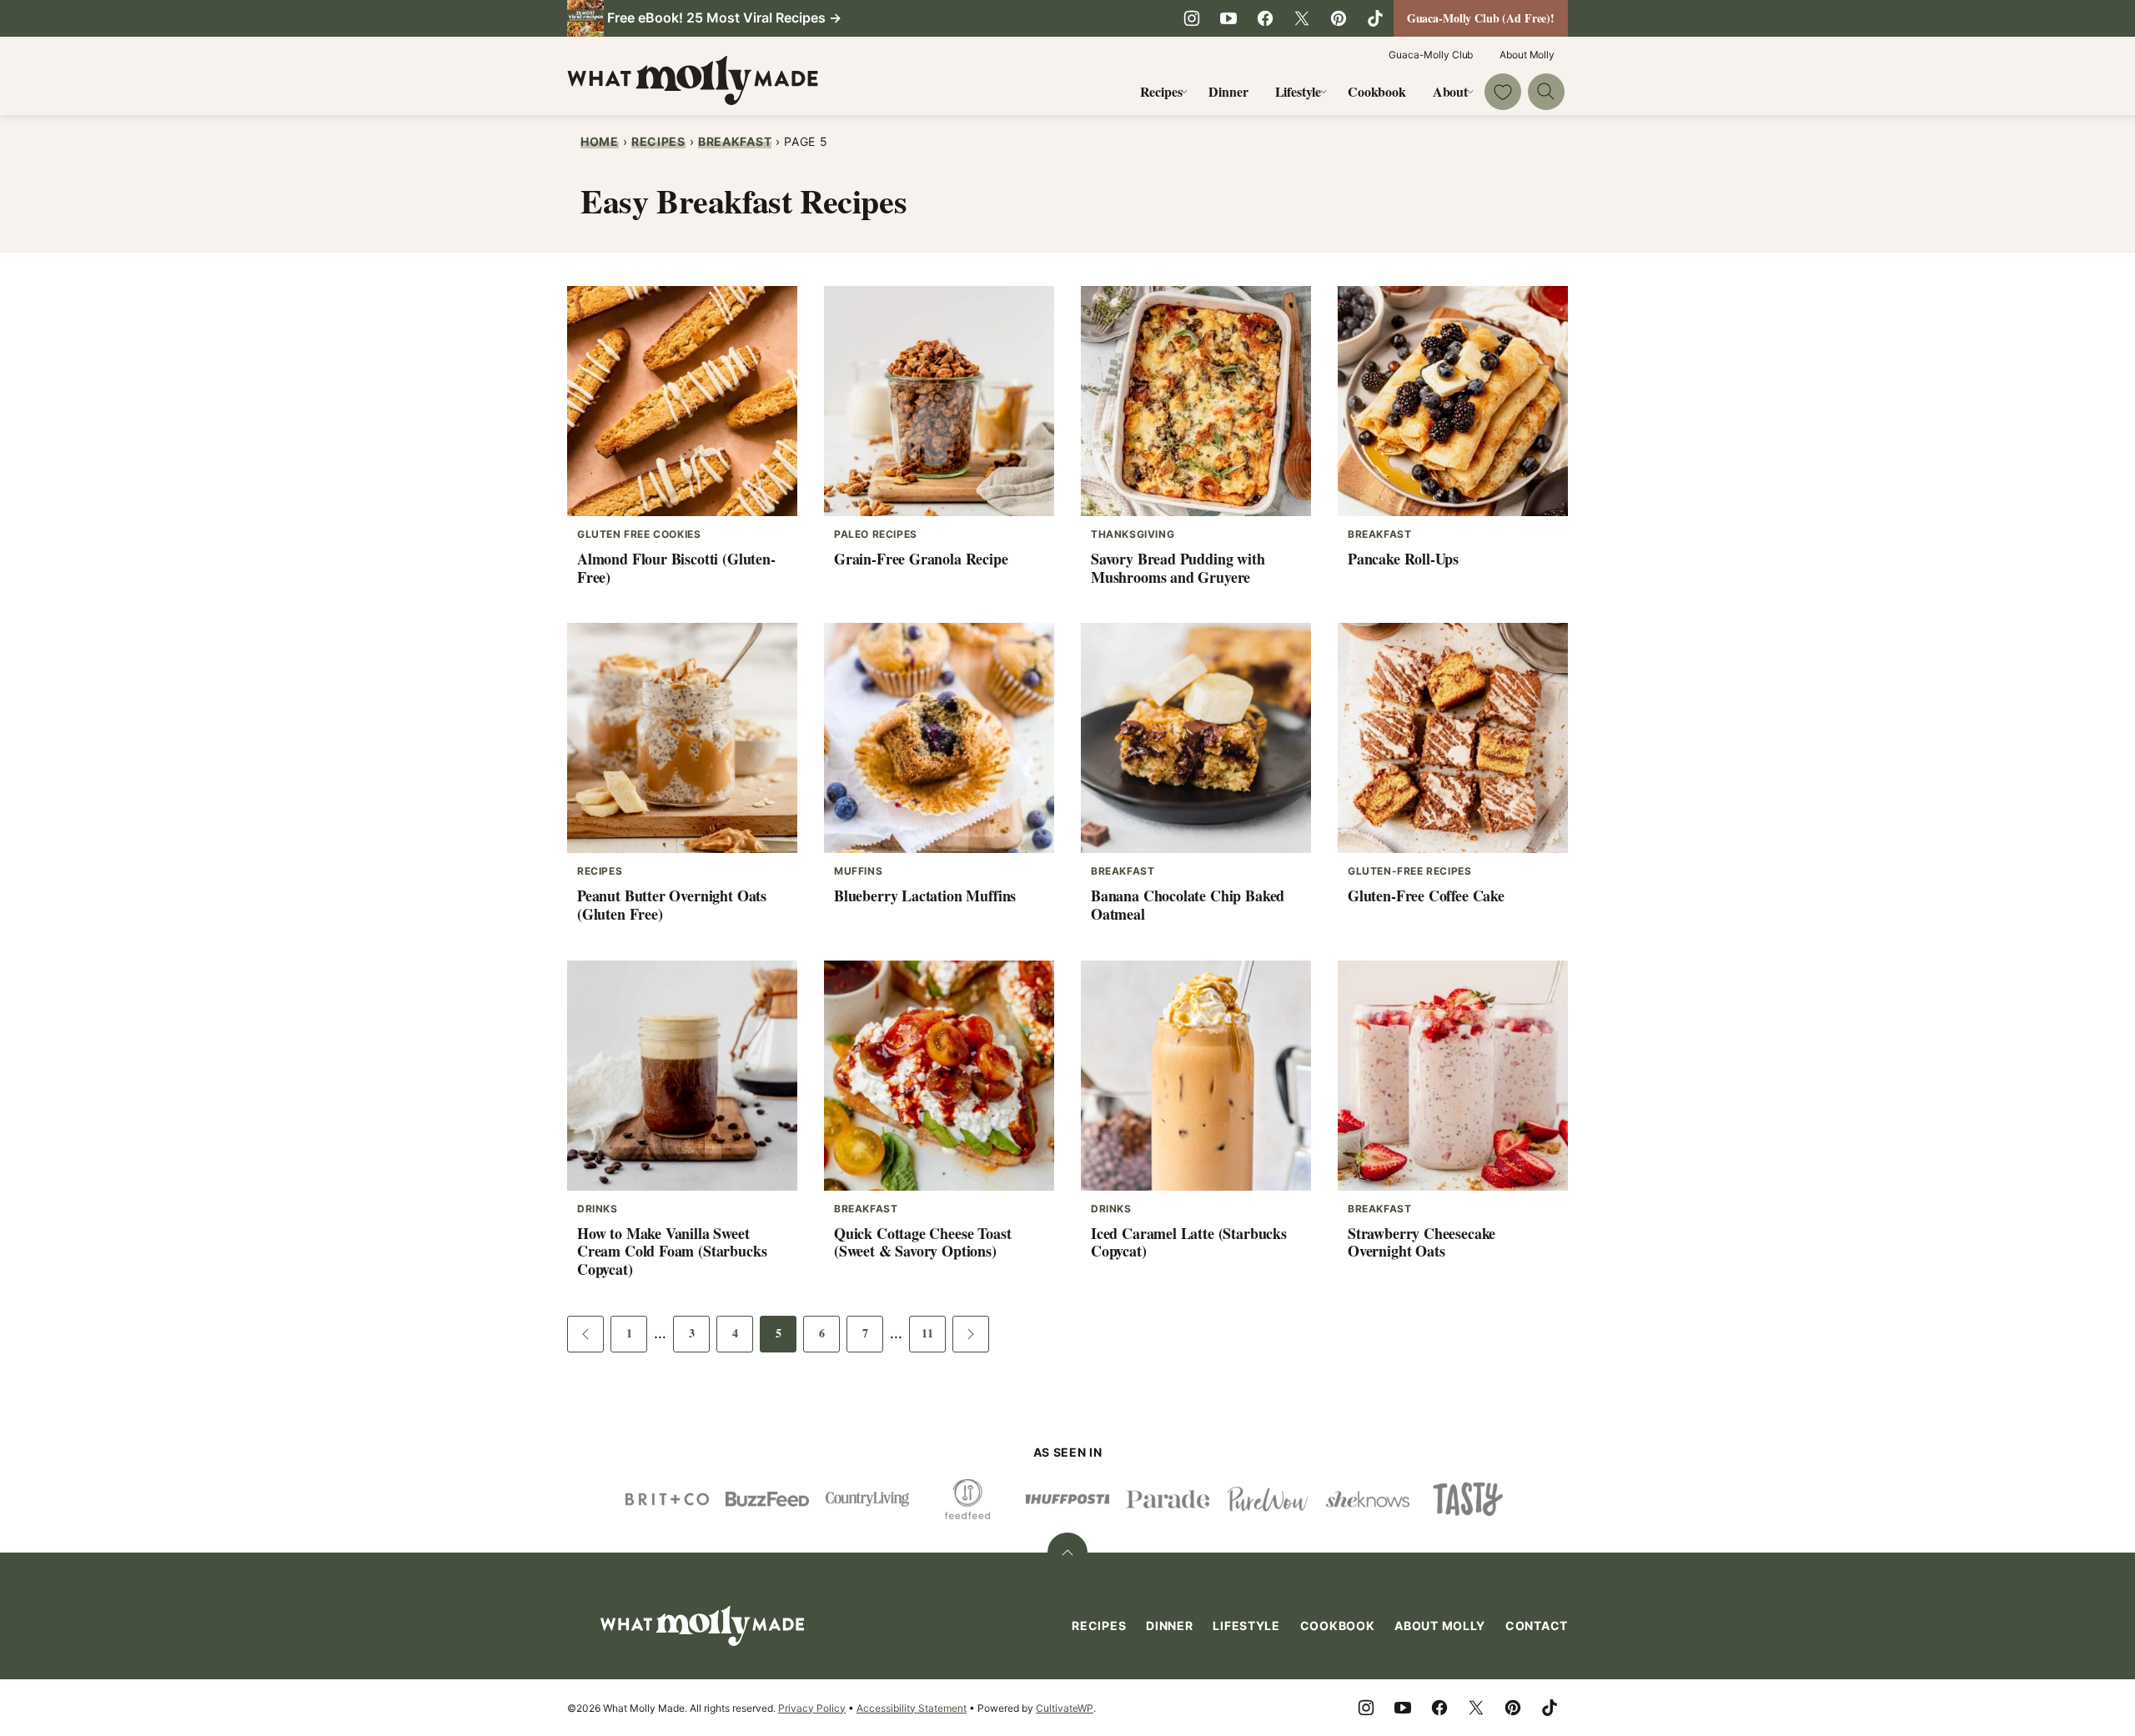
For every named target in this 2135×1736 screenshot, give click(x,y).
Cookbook (1377, 91)
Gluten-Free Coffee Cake (1426, 896)
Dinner (1228, 91)
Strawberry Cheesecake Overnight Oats (1422, 1242)
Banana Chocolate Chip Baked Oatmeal (1188, 905)
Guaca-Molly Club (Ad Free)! (1481, 18)
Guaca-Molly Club (1431, 55)
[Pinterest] (1339, 18)
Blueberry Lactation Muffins (925, 896)
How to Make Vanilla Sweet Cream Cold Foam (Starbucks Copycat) (672, 1251)
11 (934, 1338)
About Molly (1527, 55)
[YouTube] (1228, 18)
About (1450, 91)
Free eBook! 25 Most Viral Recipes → (724, 18)
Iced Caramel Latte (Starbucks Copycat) (1189, 1242)
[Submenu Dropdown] (1184, 92)
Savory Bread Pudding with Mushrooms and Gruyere (1178, 568)
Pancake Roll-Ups (1403, 559)
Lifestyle (1299, 91)
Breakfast (735, 141)
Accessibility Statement (912, 1708)
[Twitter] (1302, 18)
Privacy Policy (812, 1708)
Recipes (1161, 91)
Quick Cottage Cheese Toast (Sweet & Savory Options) (922, 1242)
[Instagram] (1192, 18)
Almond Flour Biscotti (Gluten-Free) (676, 568)
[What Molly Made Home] (693, 80)
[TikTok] (1375, 18)
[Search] (1546, 92)
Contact (1537, 1626)
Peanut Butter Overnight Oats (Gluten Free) (672, 905)
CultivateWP (1065, 1708)
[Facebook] (1265, 18)
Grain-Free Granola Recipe (921, 559)
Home (600, 141)
